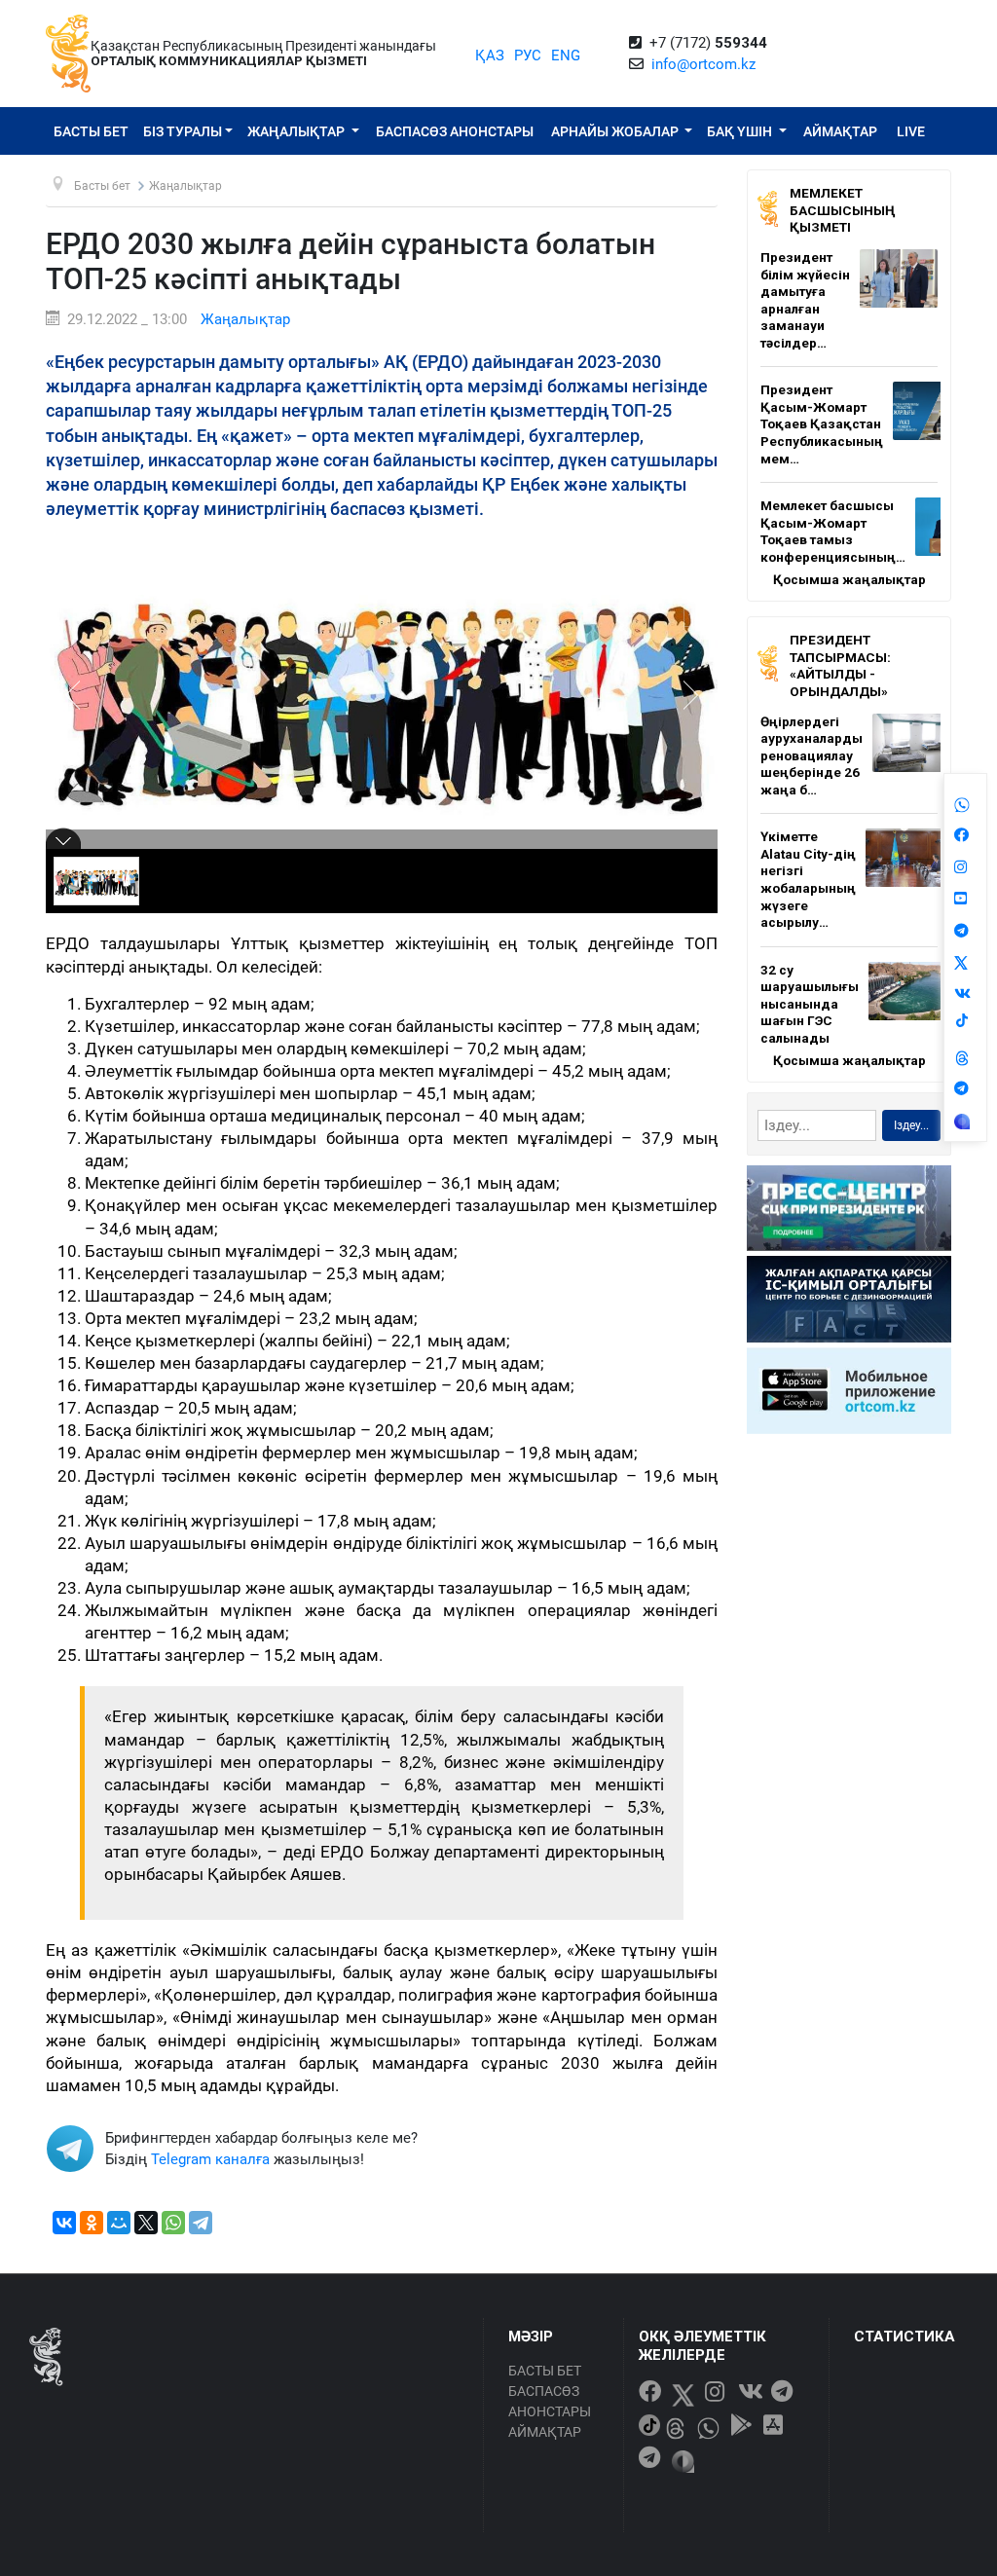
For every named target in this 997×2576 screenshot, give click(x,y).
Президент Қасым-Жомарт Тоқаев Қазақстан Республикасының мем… (822, 423)
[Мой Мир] (119, 2223)
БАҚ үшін (741, 131)
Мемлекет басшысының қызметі (843, 210)
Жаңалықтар (297, 131)
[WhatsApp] (173, 2223)
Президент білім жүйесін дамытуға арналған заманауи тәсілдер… (805, 300)
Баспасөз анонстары (455, 131)
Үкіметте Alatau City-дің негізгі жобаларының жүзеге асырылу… (808, 879)
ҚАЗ (490, 55)
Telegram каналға (210, 2159)
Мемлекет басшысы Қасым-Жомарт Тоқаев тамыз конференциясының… (833, 531)
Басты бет (91, 131)
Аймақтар (840, 131)
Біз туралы (183, 131)
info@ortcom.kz (703, 64)
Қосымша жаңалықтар (849, 579)
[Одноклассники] (92, 2223)
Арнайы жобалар (616, 131)
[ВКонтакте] (64, 2223)
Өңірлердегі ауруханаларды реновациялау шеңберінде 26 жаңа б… (812, 755)
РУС (528, 55)
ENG (566, 55)
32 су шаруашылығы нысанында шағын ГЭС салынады (810, 1004)
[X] (146, 2223)
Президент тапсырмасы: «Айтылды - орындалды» (840, 665)
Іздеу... (911, 1125)
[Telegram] (201, 2223)
